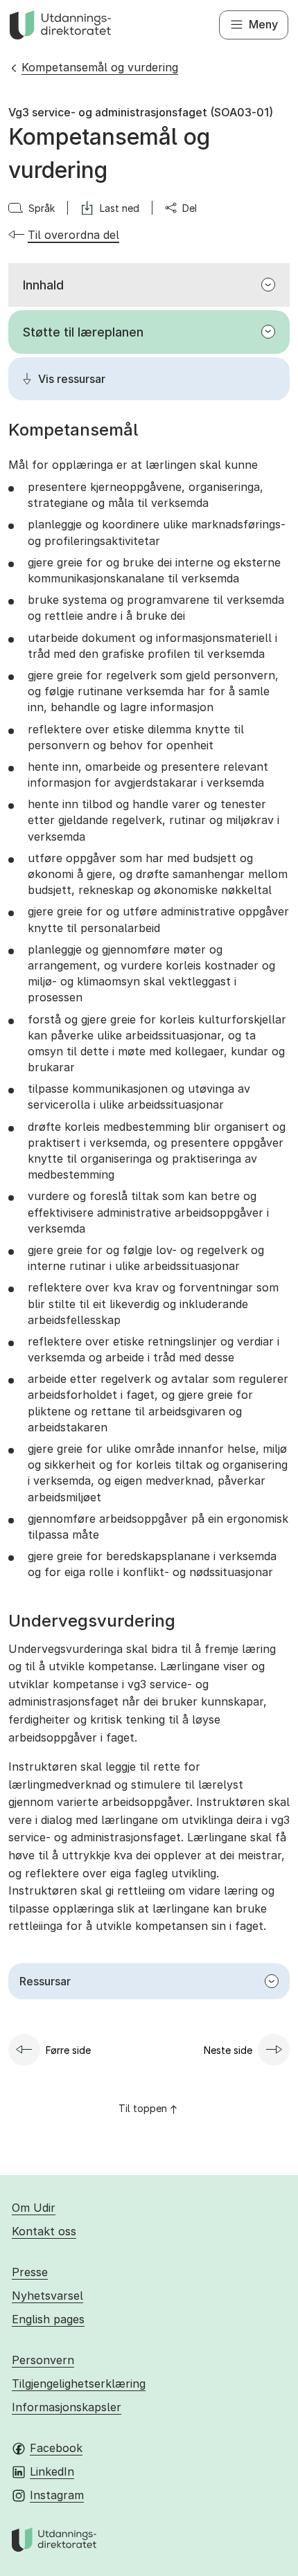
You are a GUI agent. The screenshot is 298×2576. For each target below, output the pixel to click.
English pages (48, 2319)
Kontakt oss (44, 2231)
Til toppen (143, 2108)
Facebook (56, 2448)
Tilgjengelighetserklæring (79, 2383)
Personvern (43, 2360)
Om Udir (34, 2208)
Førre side (68, 2050)
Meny (263, 24)
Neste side (228, 2050)
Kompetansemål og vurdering (100, 67)
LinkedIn (52, 2471)
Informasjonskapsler (67, 2407)
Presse (30, 2272)
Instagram (57, 2495)
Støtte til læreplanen (83, 332)
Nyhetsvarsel (47, 2296)
